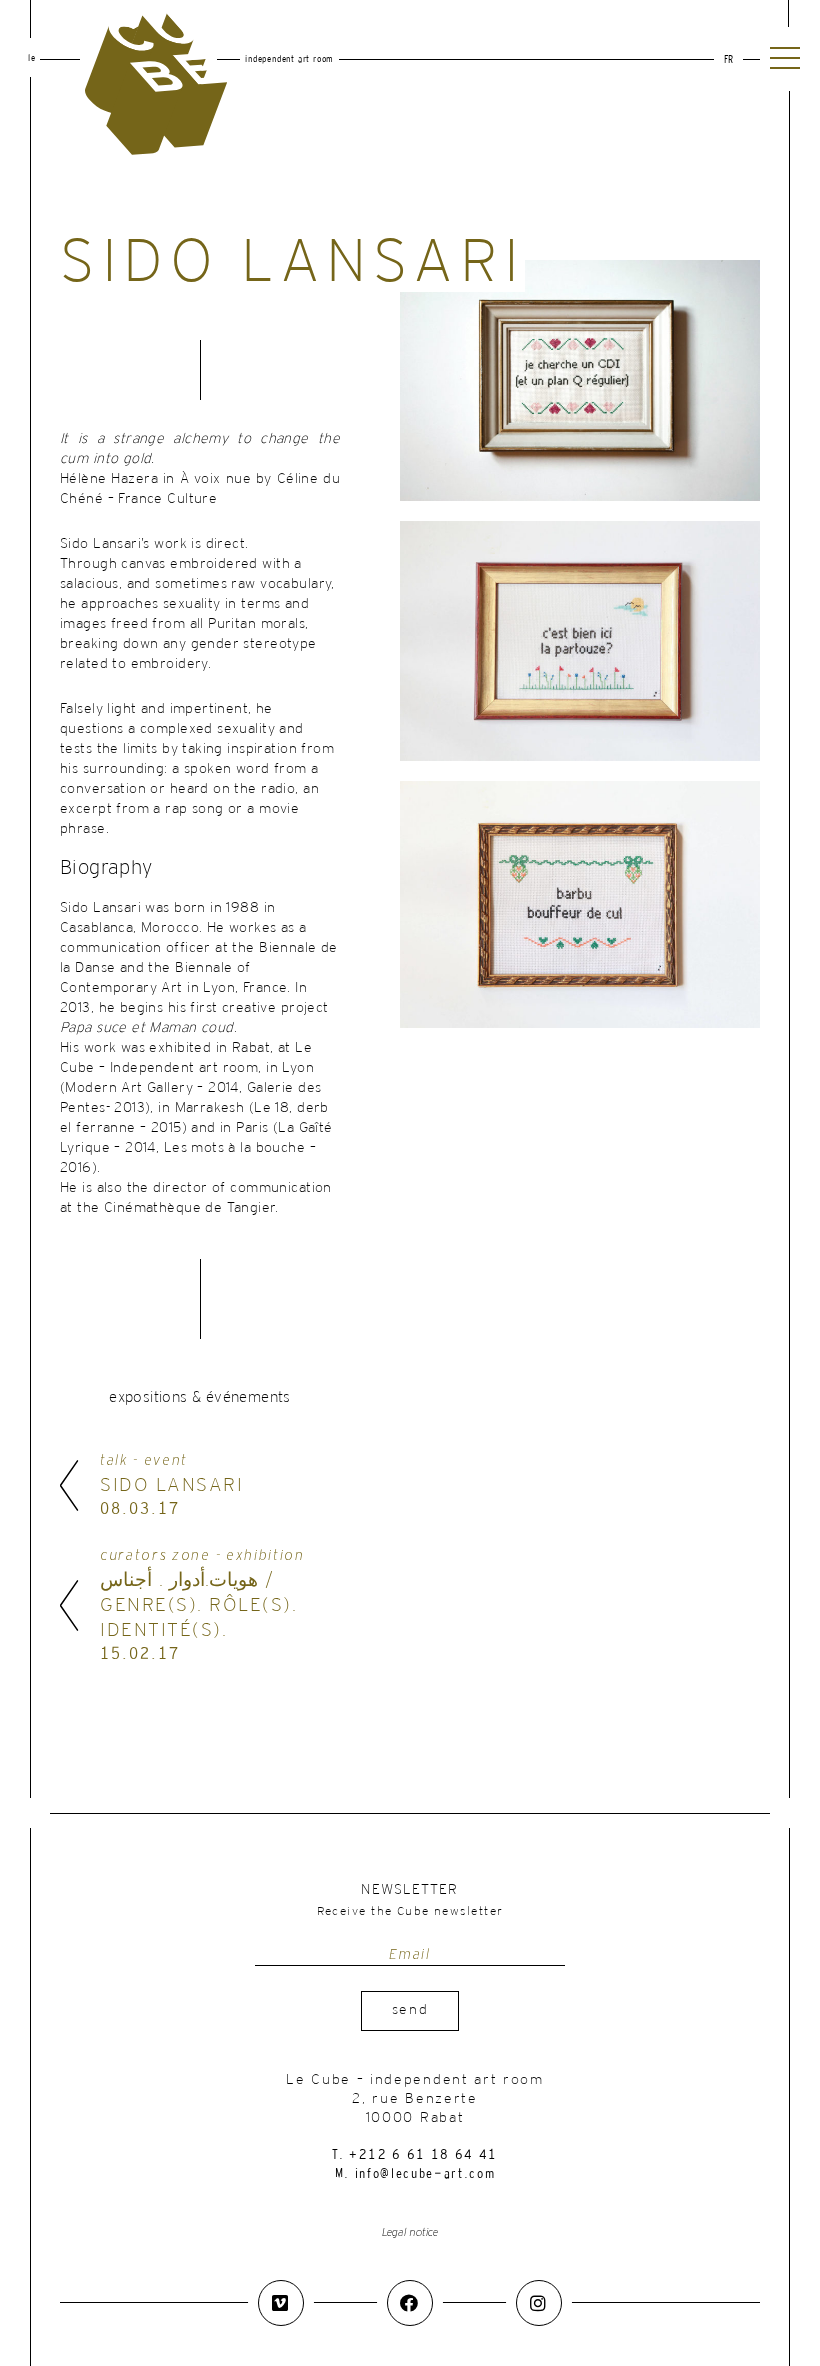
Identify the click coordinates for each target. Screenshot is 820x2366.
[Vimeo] (281, 2303)
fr (728, 60)
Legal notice (410, 2232)
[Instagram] (539, 2303)
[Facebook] (410, 2303)
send (410, 2010)
